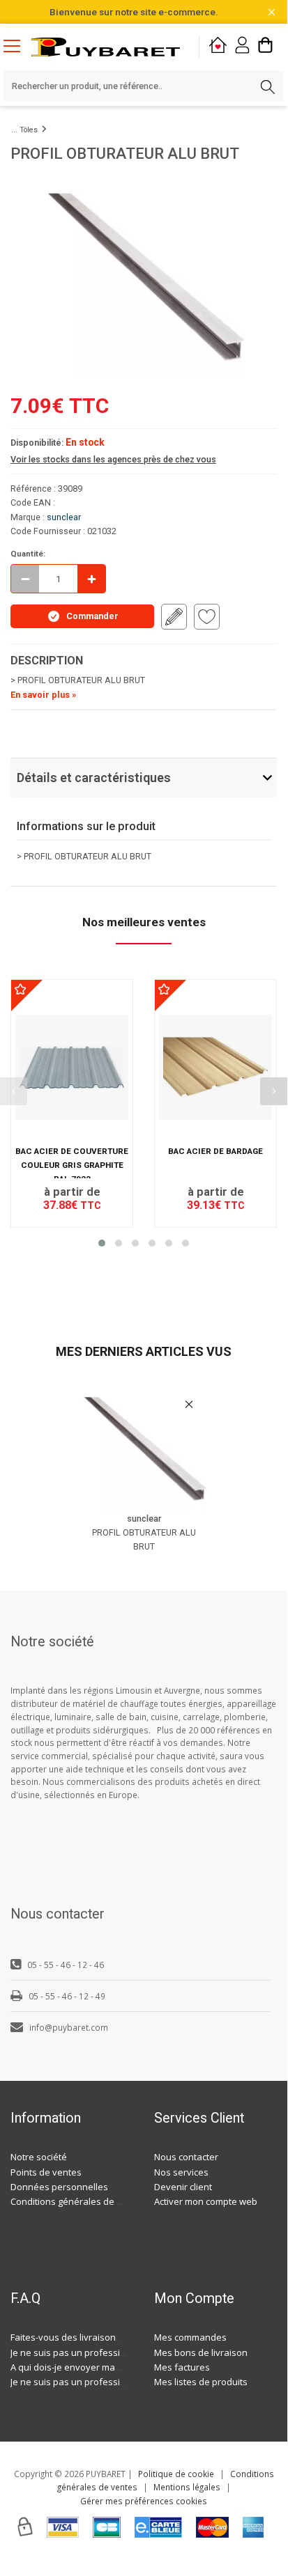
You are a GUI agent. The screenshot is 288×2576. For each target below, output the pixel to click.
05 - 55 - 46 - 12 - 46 (66, 1965)
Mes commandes (190, 2337)
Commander (92, 616)
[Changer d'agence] (218, 47)
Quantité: (28, 554)
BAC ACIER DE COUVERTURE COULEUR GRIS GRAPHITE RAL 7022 (72, 1165)
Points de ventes (46, 2172)
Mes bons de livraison (201, 2352)
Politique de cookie (176, 2474)
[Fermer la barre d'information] (272, 12)
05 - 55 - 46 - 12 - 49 (67, 1996)
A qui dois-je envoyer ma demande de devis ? (107, 2367)
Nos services (181, 2172)
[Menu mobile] (17, 45)
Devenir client (183, 2187)
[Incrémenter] (91, 579)
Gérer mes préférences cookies (144, 2501)
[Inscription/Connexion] (242, 47)
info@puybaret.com (69, 2027)
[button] (102, 1243)
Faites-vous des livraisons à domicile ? (91, 2337)
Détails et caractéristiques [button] (94, 778)
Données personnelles (59, 2187)
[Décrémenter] (25, 579)
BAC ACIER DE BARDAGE (215, 1151)
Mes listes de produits (201, 2382)
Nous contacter (186, 2157)
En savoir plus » (43, 695)
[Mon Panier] (265, 47)
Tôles (29, 130)
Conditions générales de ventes (78, 2201)
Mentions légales (187, 2487)
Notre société (39, 2157)
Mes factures (182, 2367)
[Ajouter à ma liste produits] (207, 617)
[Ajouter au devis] (174, 617)
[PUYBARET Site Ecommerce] (105, 47)
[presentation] (274, 1091)
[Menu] (17, 47)
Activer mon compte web (206, 2201)
